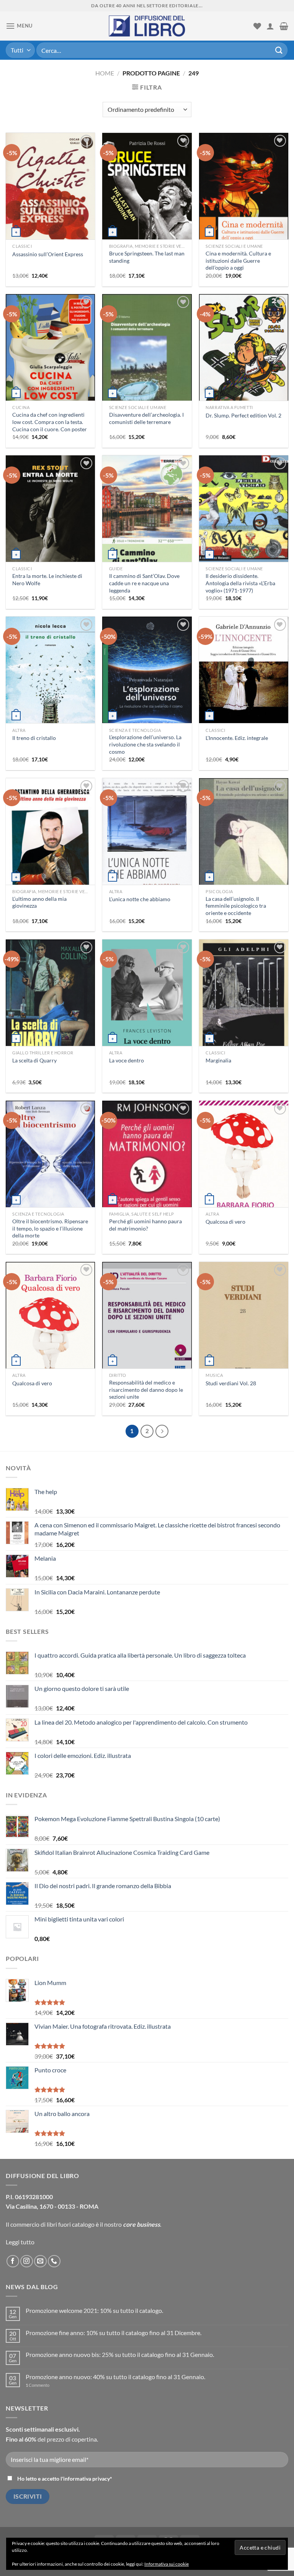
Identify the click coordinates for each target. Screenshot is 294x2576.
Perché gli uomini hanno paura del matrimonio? (145, 1225)
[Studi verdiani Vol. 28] (244, 1326)
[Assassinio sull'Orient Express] (50, 204)
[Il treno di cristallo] (50, 685)
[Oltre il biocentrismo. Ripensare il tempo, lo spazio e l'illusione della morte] (50, 1163)
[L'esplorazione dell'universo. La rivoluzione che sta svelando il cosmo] (147, 688)
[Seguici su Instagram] (27, 2261)
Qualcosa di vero (225, 1222)
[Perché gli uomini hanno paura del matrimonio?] (147, 1169)
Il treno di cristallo (34, 738)
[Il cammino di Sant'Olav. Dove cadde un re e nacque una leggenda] (147, 528)
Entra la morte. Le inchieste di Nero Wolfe (47, 579)
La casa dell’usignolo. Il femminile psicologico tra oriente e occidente (236, 906)
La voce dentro (127, 1060)
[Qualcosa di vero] (244, 1169)
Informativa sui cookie (167, 2564)
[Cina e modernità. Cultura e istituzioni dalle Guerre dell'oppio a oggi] (244, 207)
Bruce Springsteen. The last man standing (147, 257)
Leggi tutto (20, 2242)
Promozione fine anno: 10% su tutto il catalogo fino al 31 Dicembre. (114, 2333)
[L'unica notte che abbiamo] (147, 848)
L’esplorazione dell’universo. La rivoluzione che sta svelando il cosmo (145, 744)
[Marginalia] (244, 1009)
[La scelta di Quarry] (50, 1007)
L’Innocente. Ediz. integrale (237, 738)
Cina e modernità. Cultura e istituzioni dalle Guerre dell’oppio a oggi (238, 260)
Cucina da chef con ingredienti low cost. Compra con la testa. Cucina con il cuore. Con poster (50, 422)
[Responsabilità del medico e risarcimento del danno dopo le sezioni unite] (147, 1325)
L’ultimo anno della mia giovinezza (39, 902)
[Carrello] (284, 26)
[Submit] (279, 50)
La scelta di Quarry (34, 1060)
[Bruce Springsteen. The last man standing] (147, 199)
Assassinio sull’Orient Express (48, 254)
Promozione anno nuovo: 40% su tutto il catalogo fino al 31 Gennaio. (115, 2377)
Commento (38, 2385)
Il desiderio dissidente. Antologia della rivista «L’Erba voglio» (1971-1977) (240, 583)
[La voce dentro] (147, 1010)
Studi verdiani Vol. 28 (231, 1383)
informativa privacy (87, 2479)
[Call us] (54, 2261)
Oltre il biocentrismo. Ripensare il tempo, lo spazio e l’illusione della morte (50, 1228)
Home (105, 73)
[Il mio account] (270, 26)
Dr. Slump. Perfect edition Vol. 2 (243, 415)
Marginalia (218, 1060)
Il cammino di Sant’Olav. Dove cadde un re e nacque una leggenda (144, 583)
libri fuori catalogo (71, 2224)
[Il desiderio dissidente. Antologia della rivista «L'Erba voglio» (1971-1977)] (244, 528)
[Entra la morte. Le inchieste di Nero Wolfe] (50, 523)
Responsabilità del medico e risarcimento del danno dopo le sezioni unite (146, 1389)
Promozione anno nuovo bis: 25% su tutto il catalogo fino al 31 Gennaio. (120, 2354)
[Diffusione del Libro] (147, 26)
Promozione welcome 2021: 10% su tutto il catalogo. (94, 2310)
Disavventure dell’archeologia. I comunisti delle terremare (146, 418)
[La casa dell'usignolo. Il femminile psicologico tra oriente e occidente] (244, 843)
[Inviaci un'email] (40, 2261)
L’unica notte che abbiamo (140, 899)
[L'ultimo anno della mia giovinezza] (50, 847)
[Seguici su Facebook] (13, 2261)
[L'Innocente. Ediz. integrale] (244, 683)
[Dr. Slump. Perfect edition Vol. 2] (244, 359)
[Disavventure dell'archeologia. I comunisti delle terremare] (147, 363)
